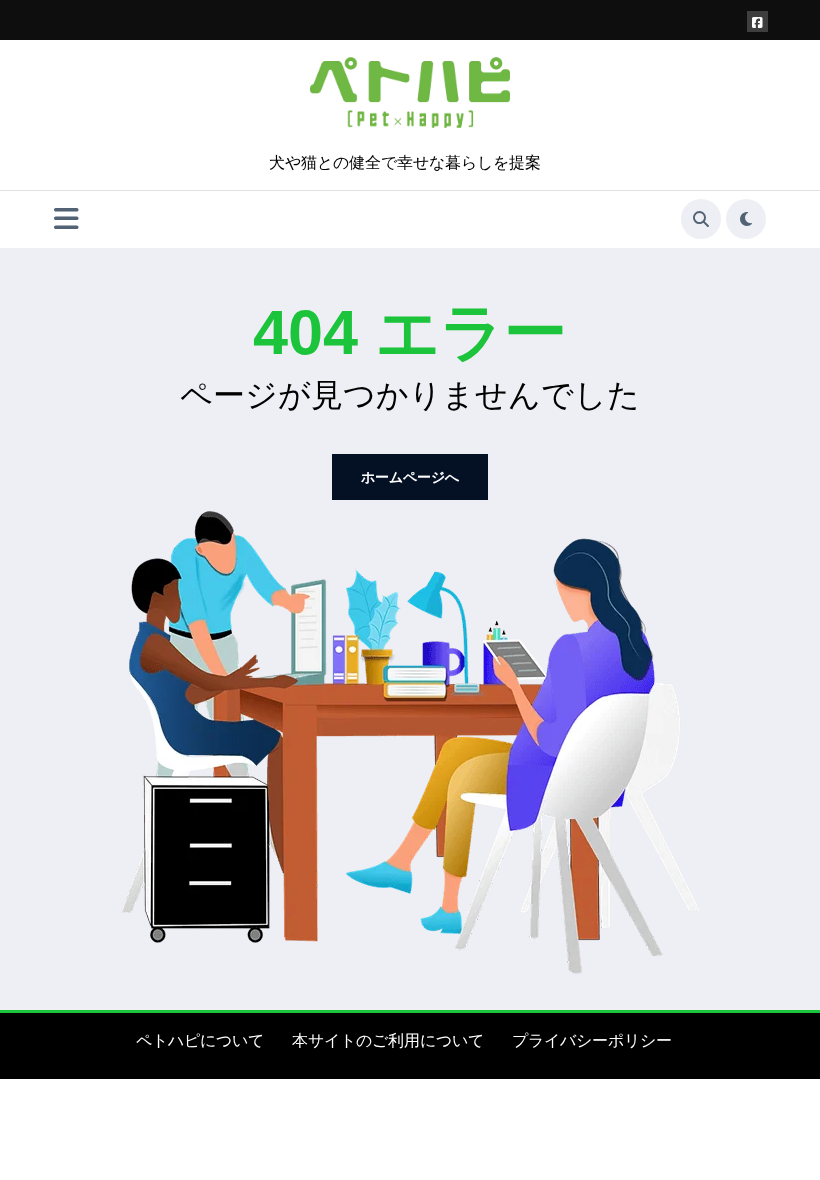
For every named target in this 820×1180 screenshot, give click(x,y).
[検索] (701, 219)
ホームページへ (410, 477)
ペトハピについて (200, 1040)
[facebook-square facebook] (757, 21)
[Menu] (66, 219)
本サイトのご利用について (388, 1040)
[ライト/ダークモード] (746, 219)
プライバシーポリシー (592, 1040)
